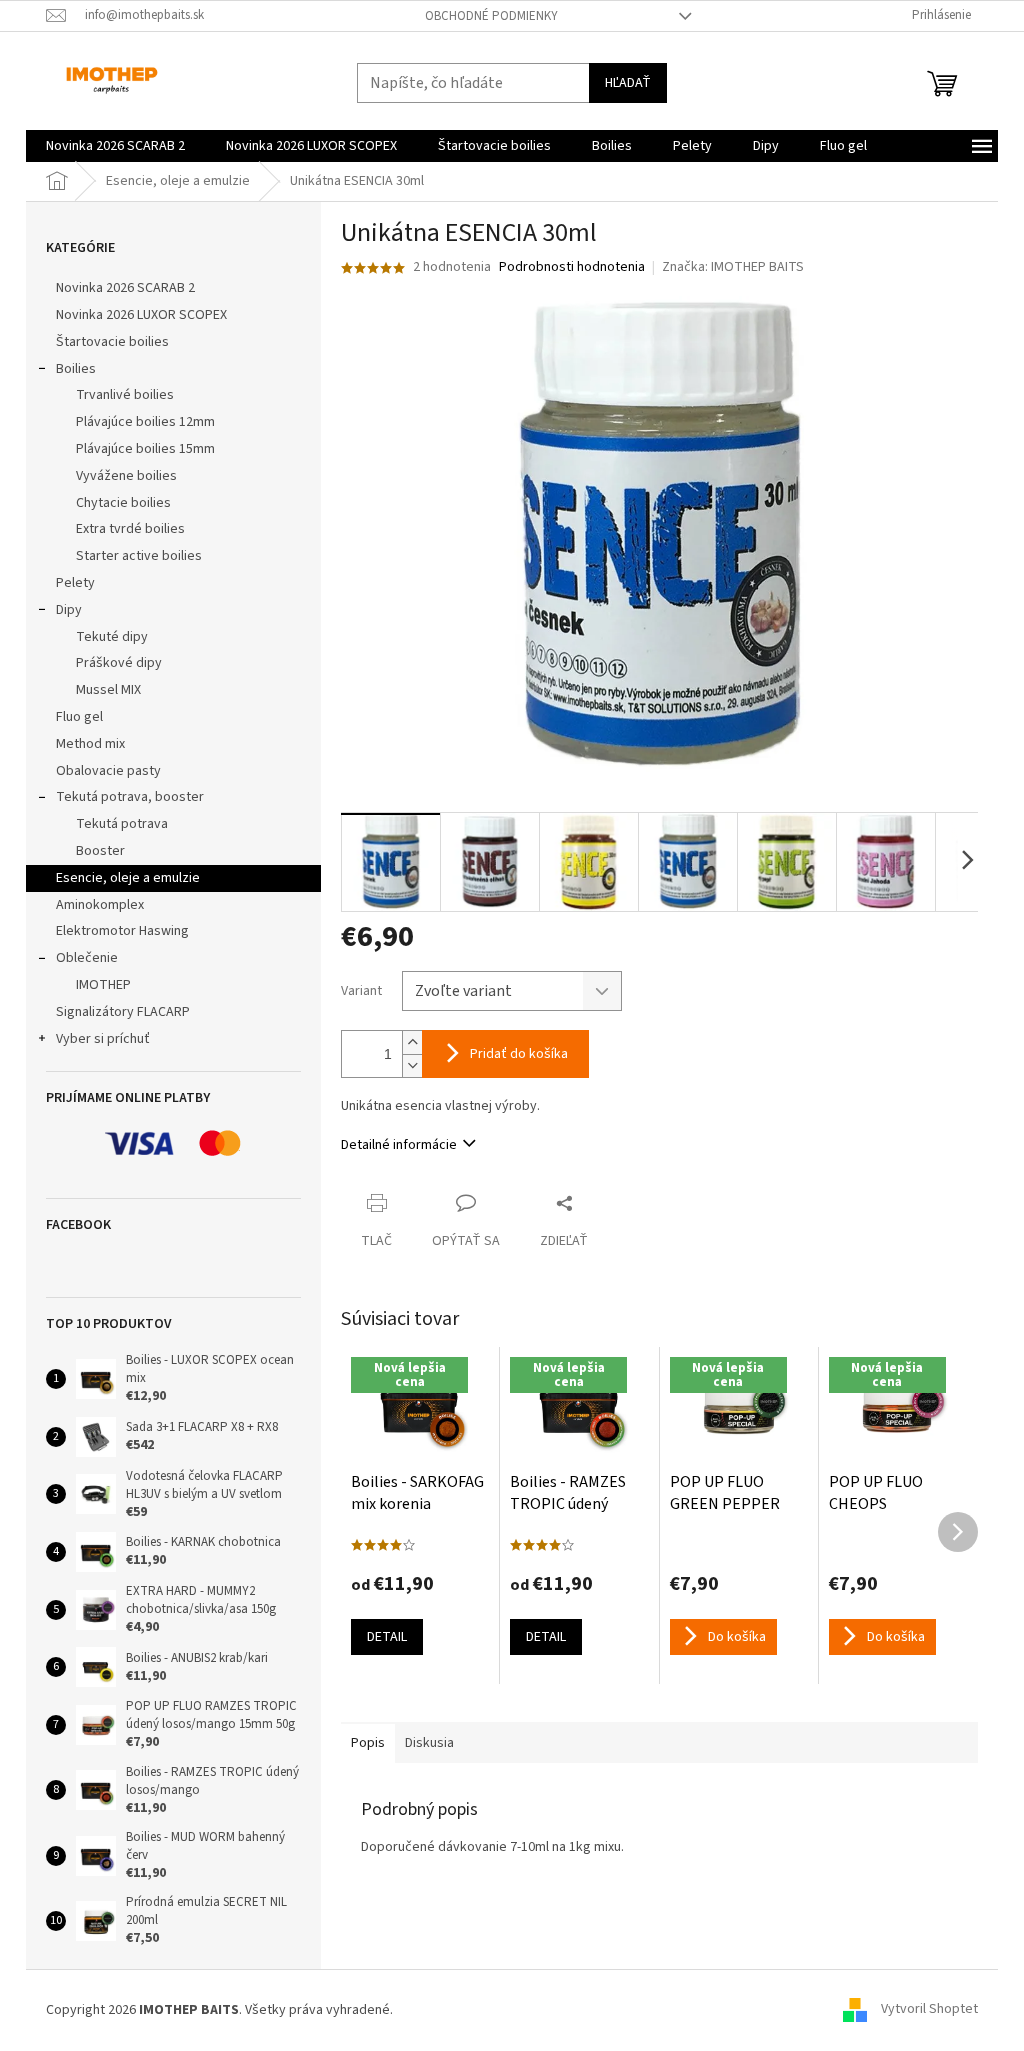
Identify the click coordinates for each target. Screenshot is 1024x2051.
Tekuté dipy (112, 637)
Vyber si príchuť (103, 1039)
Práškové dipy (119, 663)
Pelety (75, 583)
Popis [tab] (368, 1743)
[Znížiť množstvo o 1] (412, 1065)
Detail (387, 1637)
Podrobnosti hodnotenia (572, 267)
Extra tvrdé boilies (130, 529)
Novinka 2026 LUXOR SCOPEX (141, 315)
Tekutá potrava (122, 824)
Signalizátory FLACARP (123, 1012)
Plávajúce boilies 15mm (145, 449)
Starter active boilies (139, 556)
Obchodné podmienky (491, 16)
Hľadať (628, 83)
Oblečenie (87, 958)
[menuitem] (115, 146)
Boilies (76, 369)
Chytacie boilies (123, 503)
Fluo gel (79, 717)
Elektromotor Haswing (122, 931)
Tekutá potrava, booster (130, 797)
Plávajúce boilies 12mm (145, 422)
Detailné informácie (399, 1145)
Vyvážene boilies (126, 476)
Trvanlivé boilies (125, 395)
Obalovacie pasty (108, 771)
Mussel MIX (108, 690)
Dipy (69, 610)
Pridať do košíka (519, 1054)
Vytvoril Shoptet (929, 2010)
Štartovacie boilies (112, 342)
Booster (100, 851)
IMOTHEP (103, 985)
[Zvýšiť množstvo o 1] (412, 1042)
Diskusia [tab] (429, 1743)
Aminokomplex (100, 905)
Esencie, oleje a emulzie (128, 878)
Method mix (90, 744)
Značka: (733, 267)
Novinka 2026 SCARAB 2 (125, 288)
